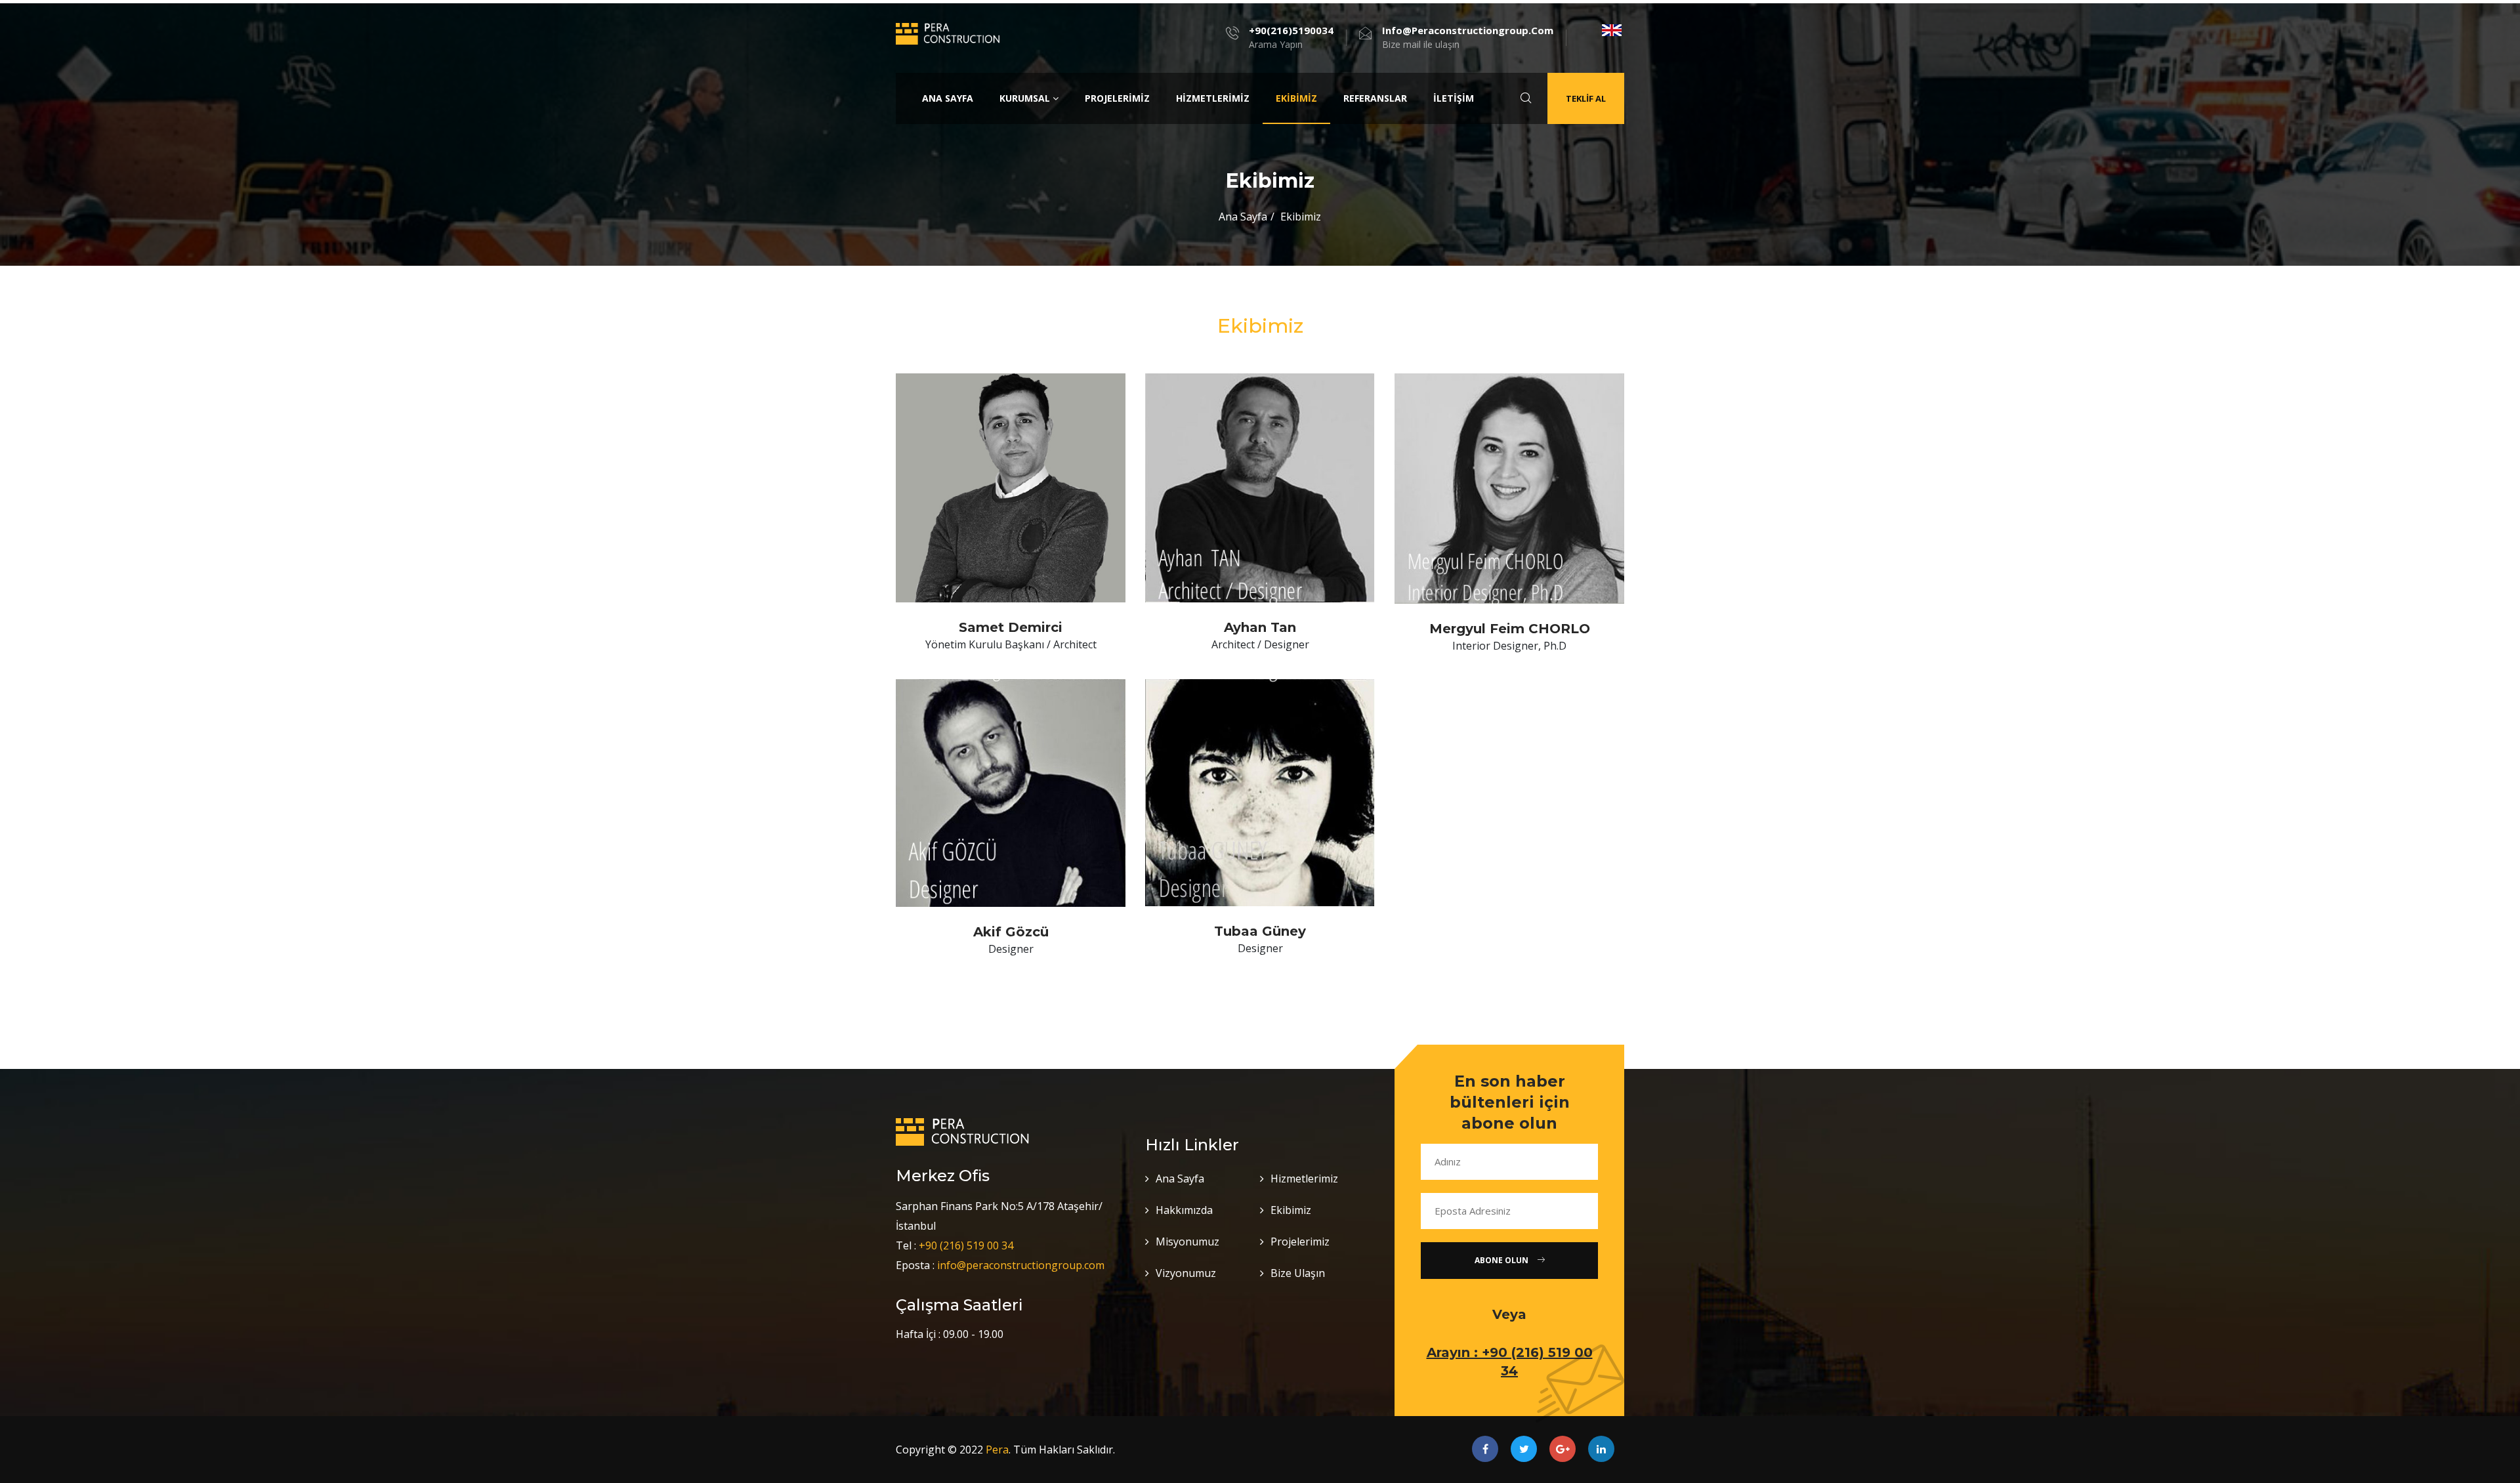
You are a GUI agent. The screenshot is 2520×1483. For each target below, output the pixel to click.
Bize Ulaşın (1298, 1273)
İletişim (1454, 98)
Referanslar (1375, 98)
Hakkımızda (1184, 1210)
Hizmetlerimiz (1213, 98)
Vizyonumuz (1186, 1273)
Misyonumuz (1187, 1242)
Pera (997, 1450)
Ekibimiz (1296, 98)
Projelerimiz (1117, 98)
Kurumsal (1026, 98)
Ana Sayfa (948, 98)
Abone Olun (1502, 1260)
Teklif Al (1586, 98)
